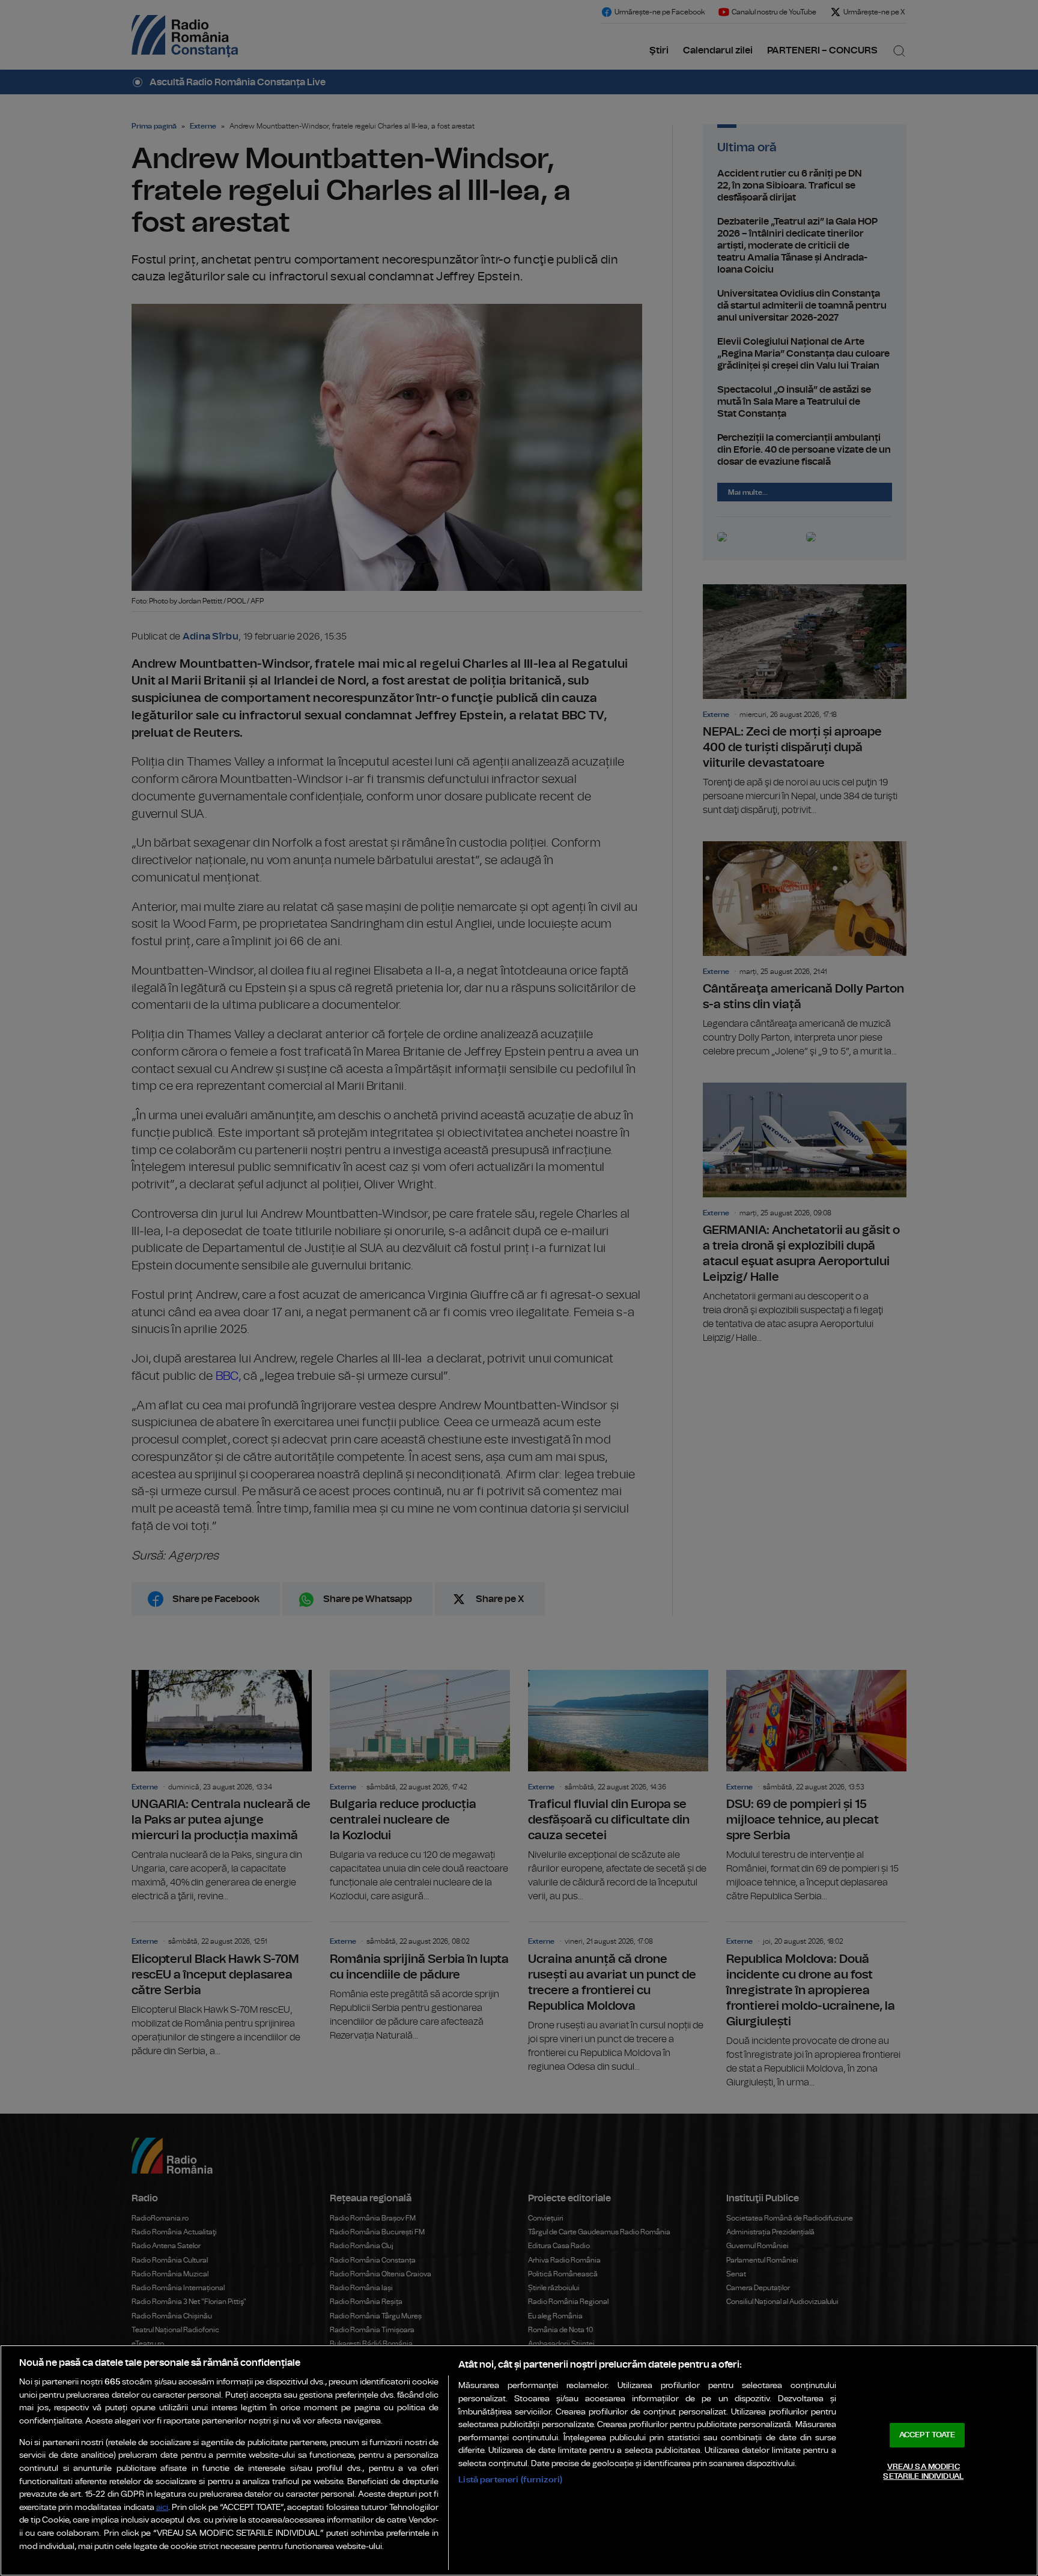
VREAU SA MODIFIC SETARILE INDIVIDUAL (923, 2472)
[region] (519, 2460)
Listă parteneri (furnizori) (510, 2480)
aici (162, 2508)
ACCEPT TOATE (927, 2435)
